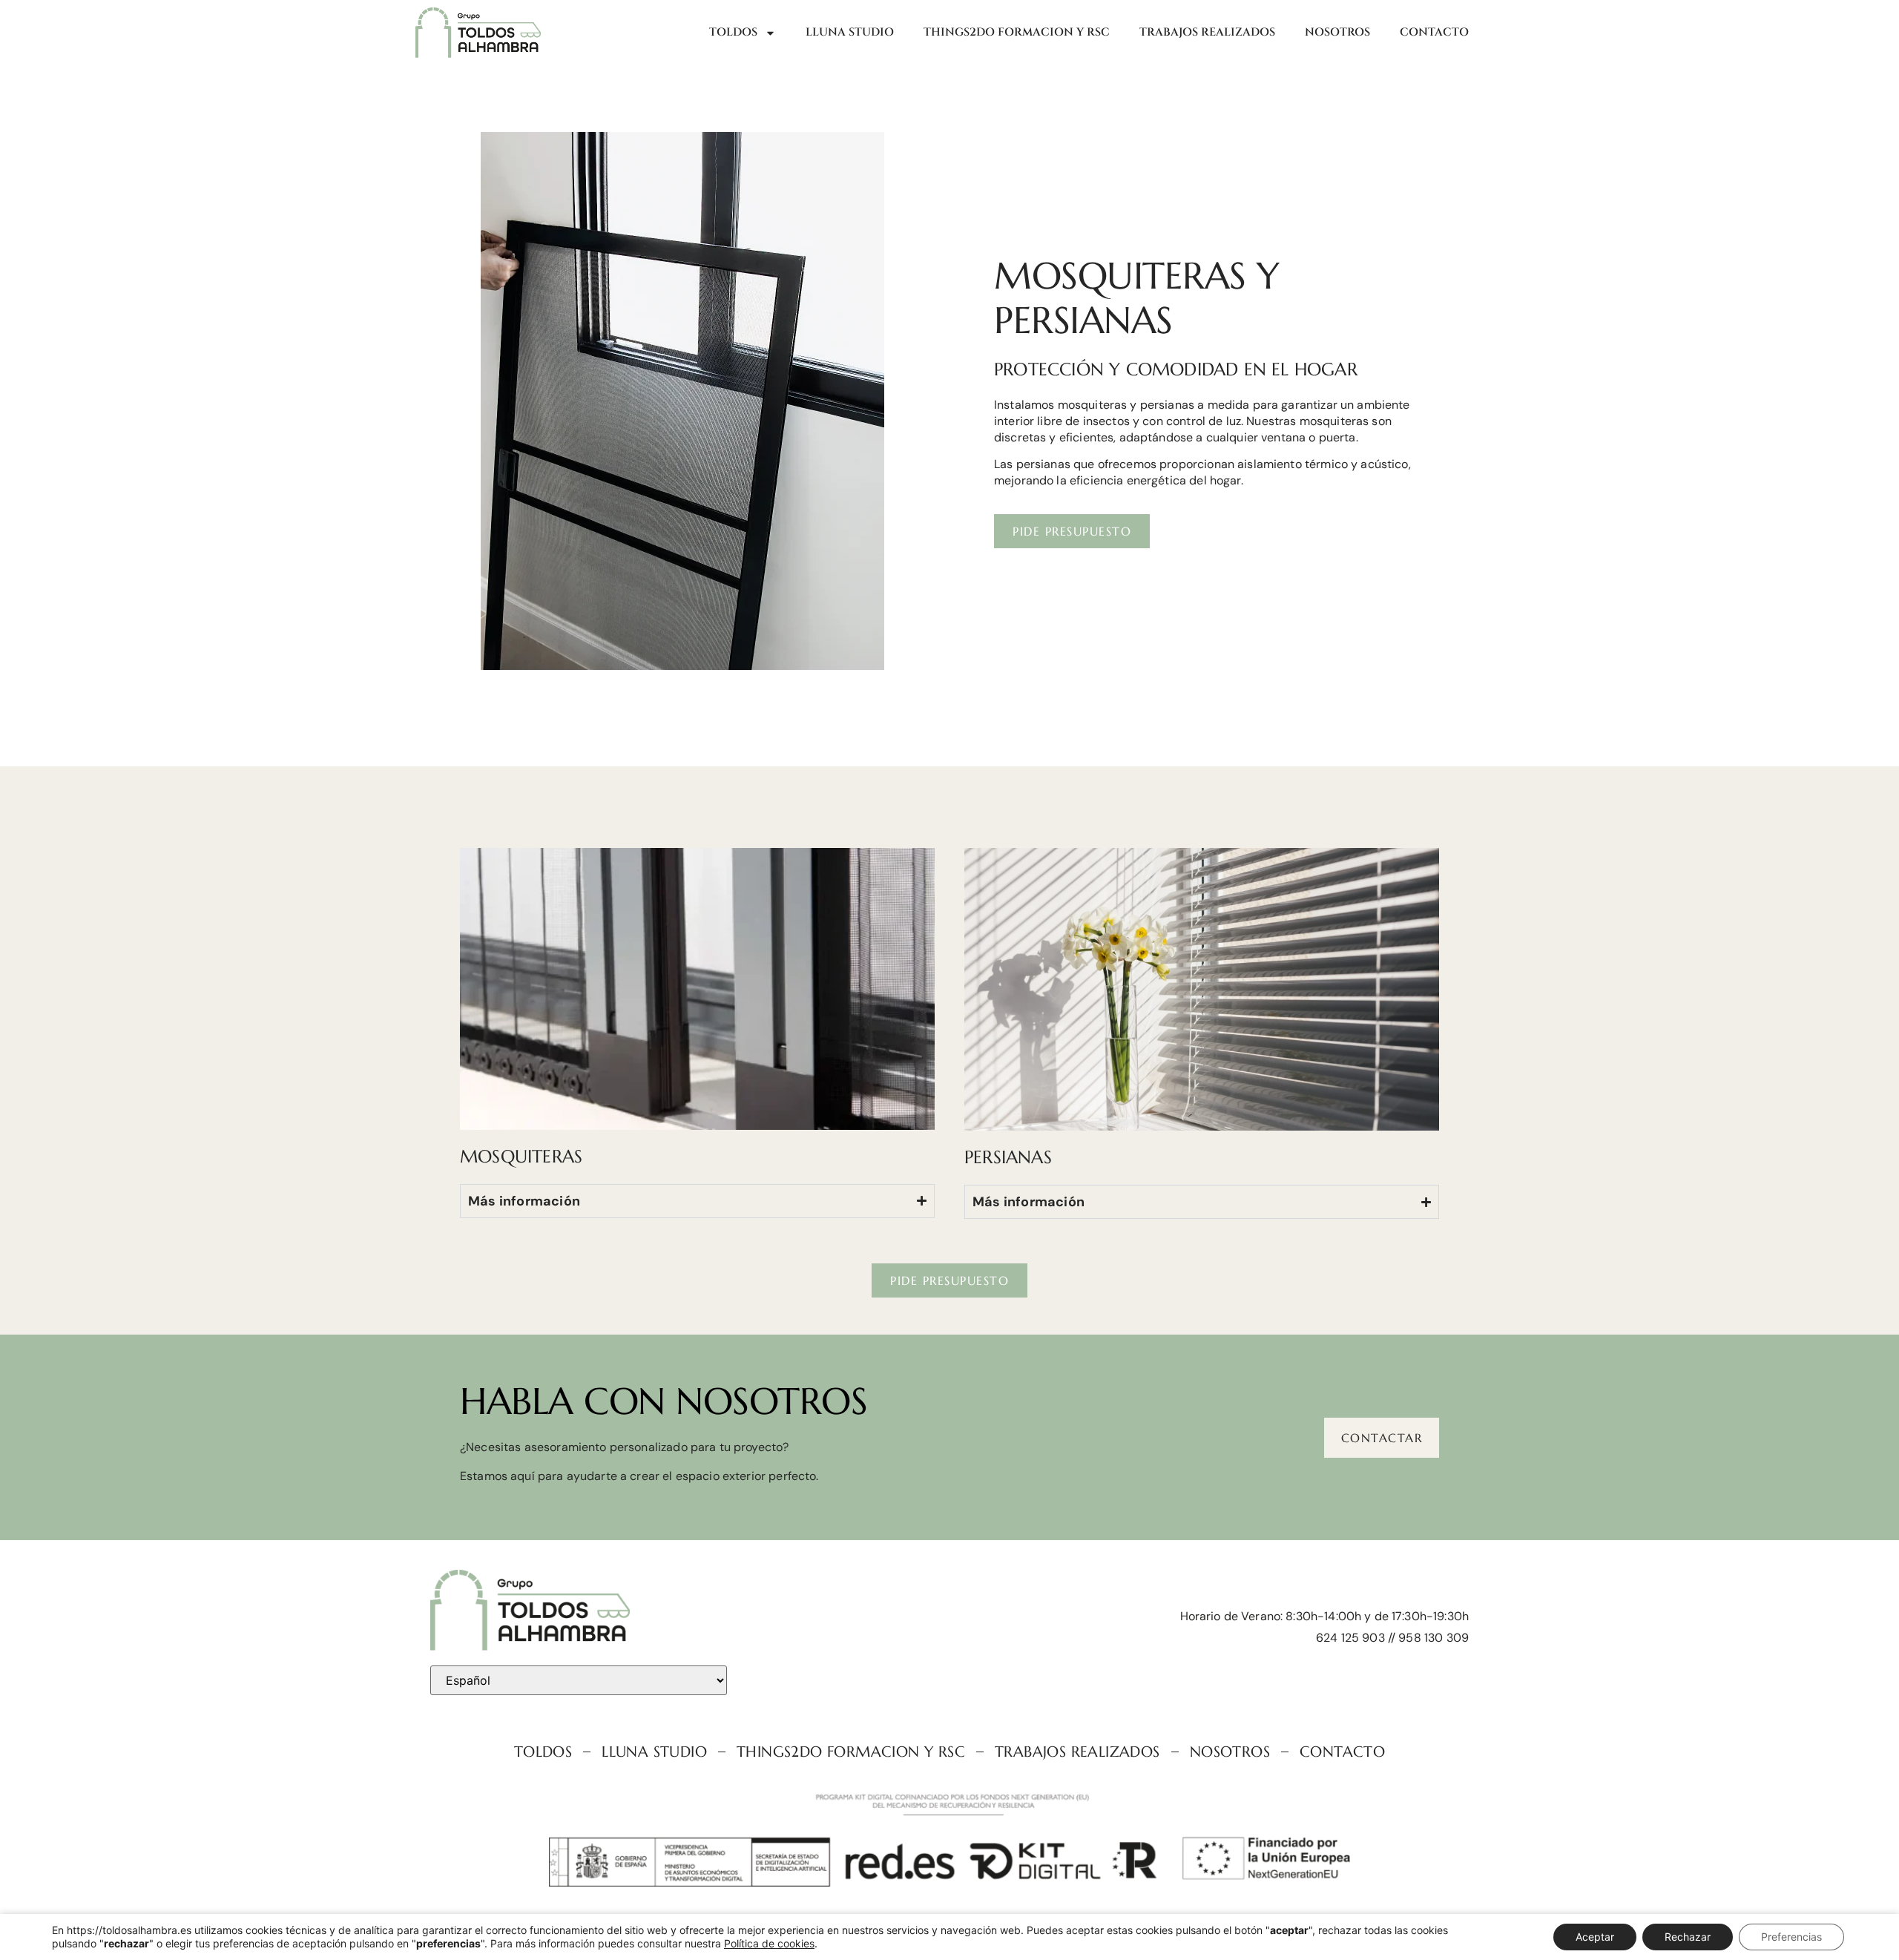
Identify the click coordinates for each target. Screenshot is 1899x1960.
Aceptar (1595, 1937)
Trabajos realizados (1207, 32)
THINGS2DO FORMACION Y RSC (1017, 32)
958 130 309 (1434, 1638)
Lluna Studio (850, 32)
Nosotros (1337, 32)
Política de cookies (769, 1943)
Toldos (733, 32)
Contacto (1434, 32)
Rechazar (1688, 1937)
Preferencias (1791, 1937)
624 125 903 (1350, 1638)
